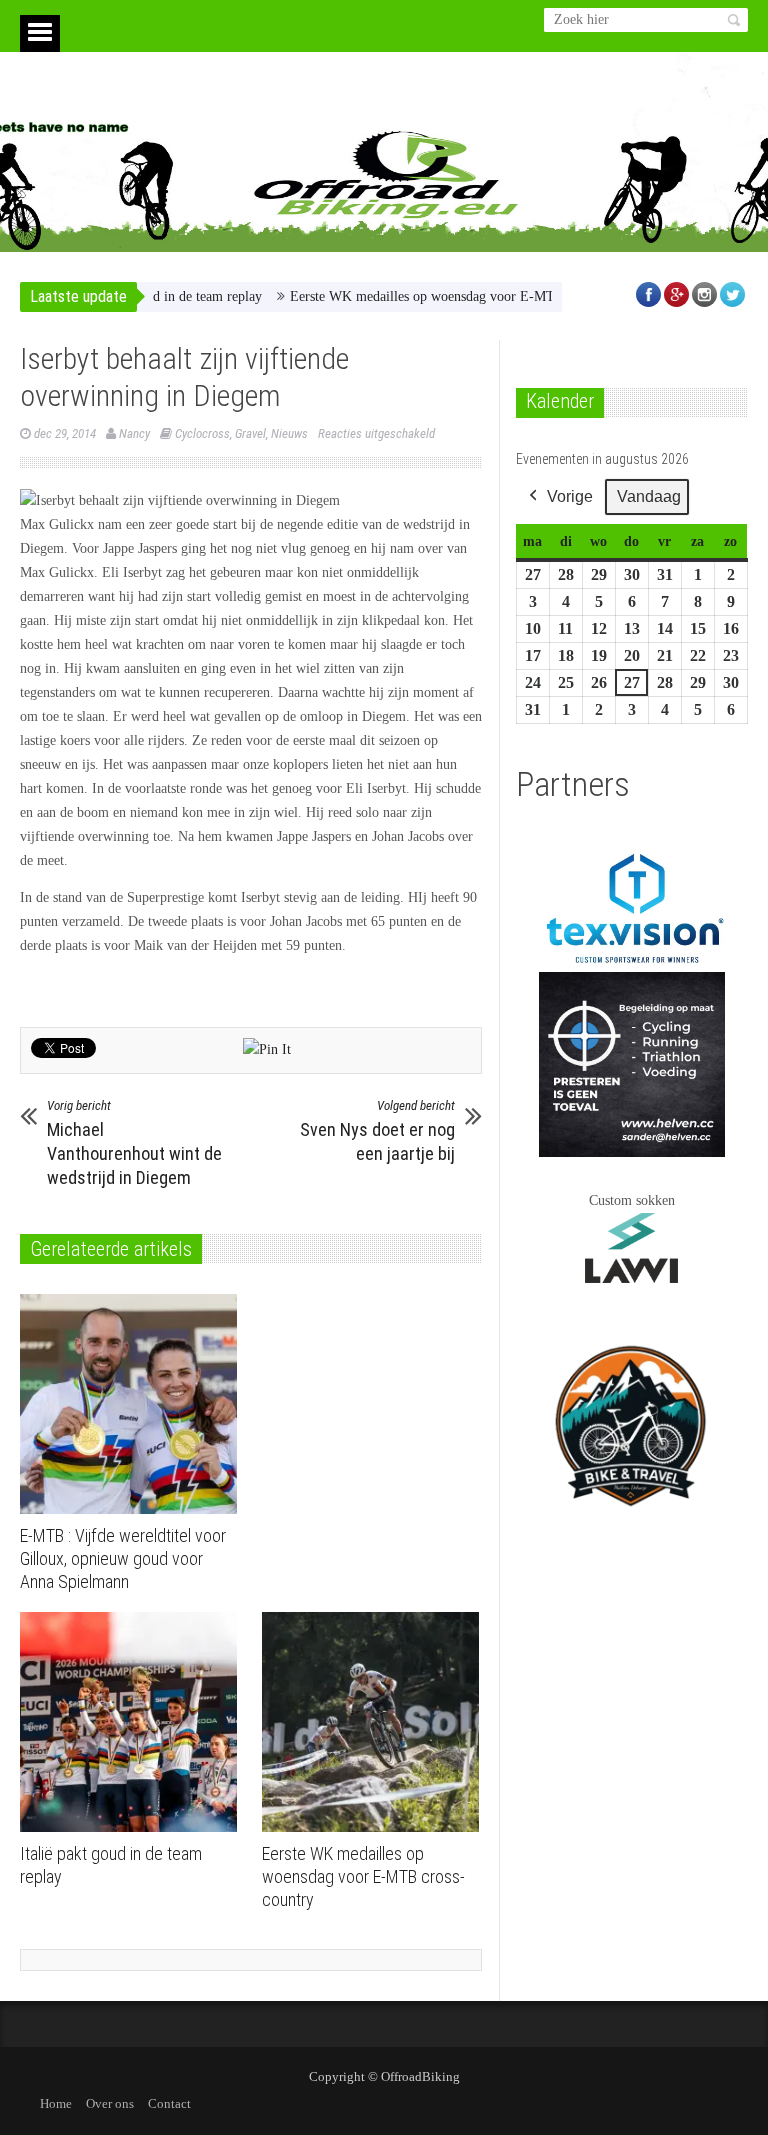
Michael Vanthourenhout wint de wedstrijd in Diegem (134, 1143)
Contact (169, 2103)
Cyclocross (202, 433)
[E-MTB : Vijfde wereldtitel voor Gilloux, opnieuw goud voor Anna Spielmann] (133, 1404)
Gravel (250, 433)
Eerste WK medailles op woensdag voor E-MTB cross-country (433, 296)
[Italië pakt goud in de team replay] (133, 1722)
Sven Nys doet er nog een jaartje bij (377, 1131)
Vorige (570, 496)
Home (56, 2103)
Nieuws (289, 433)
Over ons (110, 2103)
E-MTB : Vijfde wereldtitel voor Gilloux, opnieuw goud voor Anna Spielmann (123, 1558)
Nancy (134, 433)
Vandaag (649, 496)
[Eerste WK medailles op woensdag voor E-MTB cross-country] (375, 1722)
